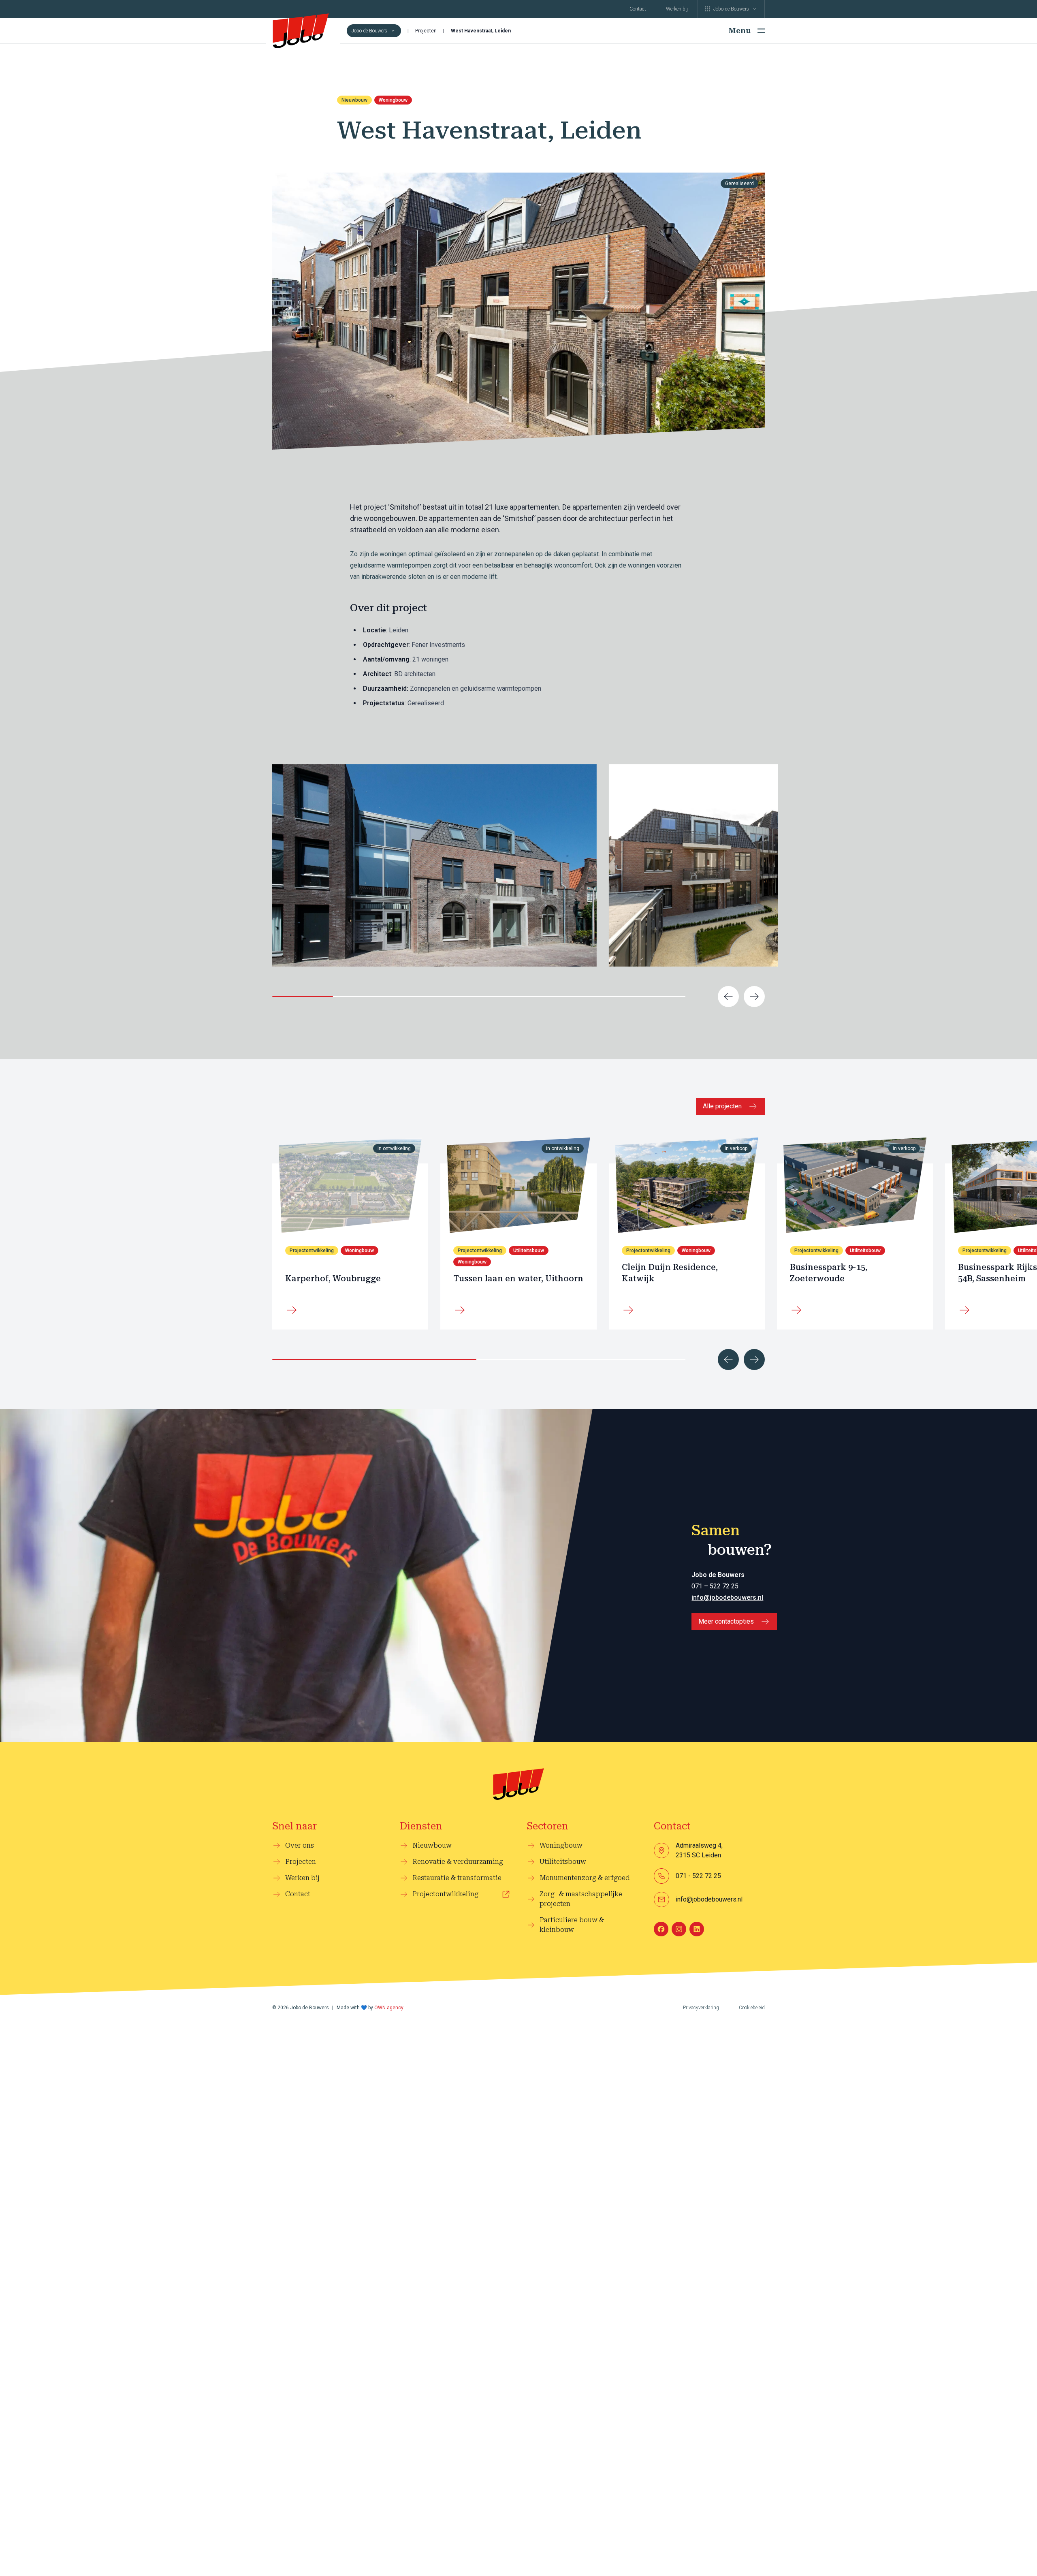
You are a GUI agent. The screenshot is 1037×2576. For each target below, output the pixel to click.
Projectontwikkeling (445, 1894)
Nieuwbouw (354, 100)
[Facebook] (661, 1929)
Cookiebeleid (752, 2008)
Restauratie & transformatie (457, 1878)
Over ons (300, 1845)
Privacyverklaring (701, 2008)
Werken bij (677, 9)
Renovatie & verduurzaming (458, 1862)
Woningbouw (393, 100)
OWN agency (389, 2008)
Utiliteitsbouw (529, 1251)
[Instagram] (679, 1929)
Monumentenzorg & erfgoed (585, 1878)
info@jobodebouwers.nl (727, 1597)
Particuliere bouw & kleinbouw (572, 1925)
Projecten (426, 31)
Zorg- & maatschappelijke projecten (581, 1899)
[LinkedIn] (697, 1929)
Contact (638, 9)
